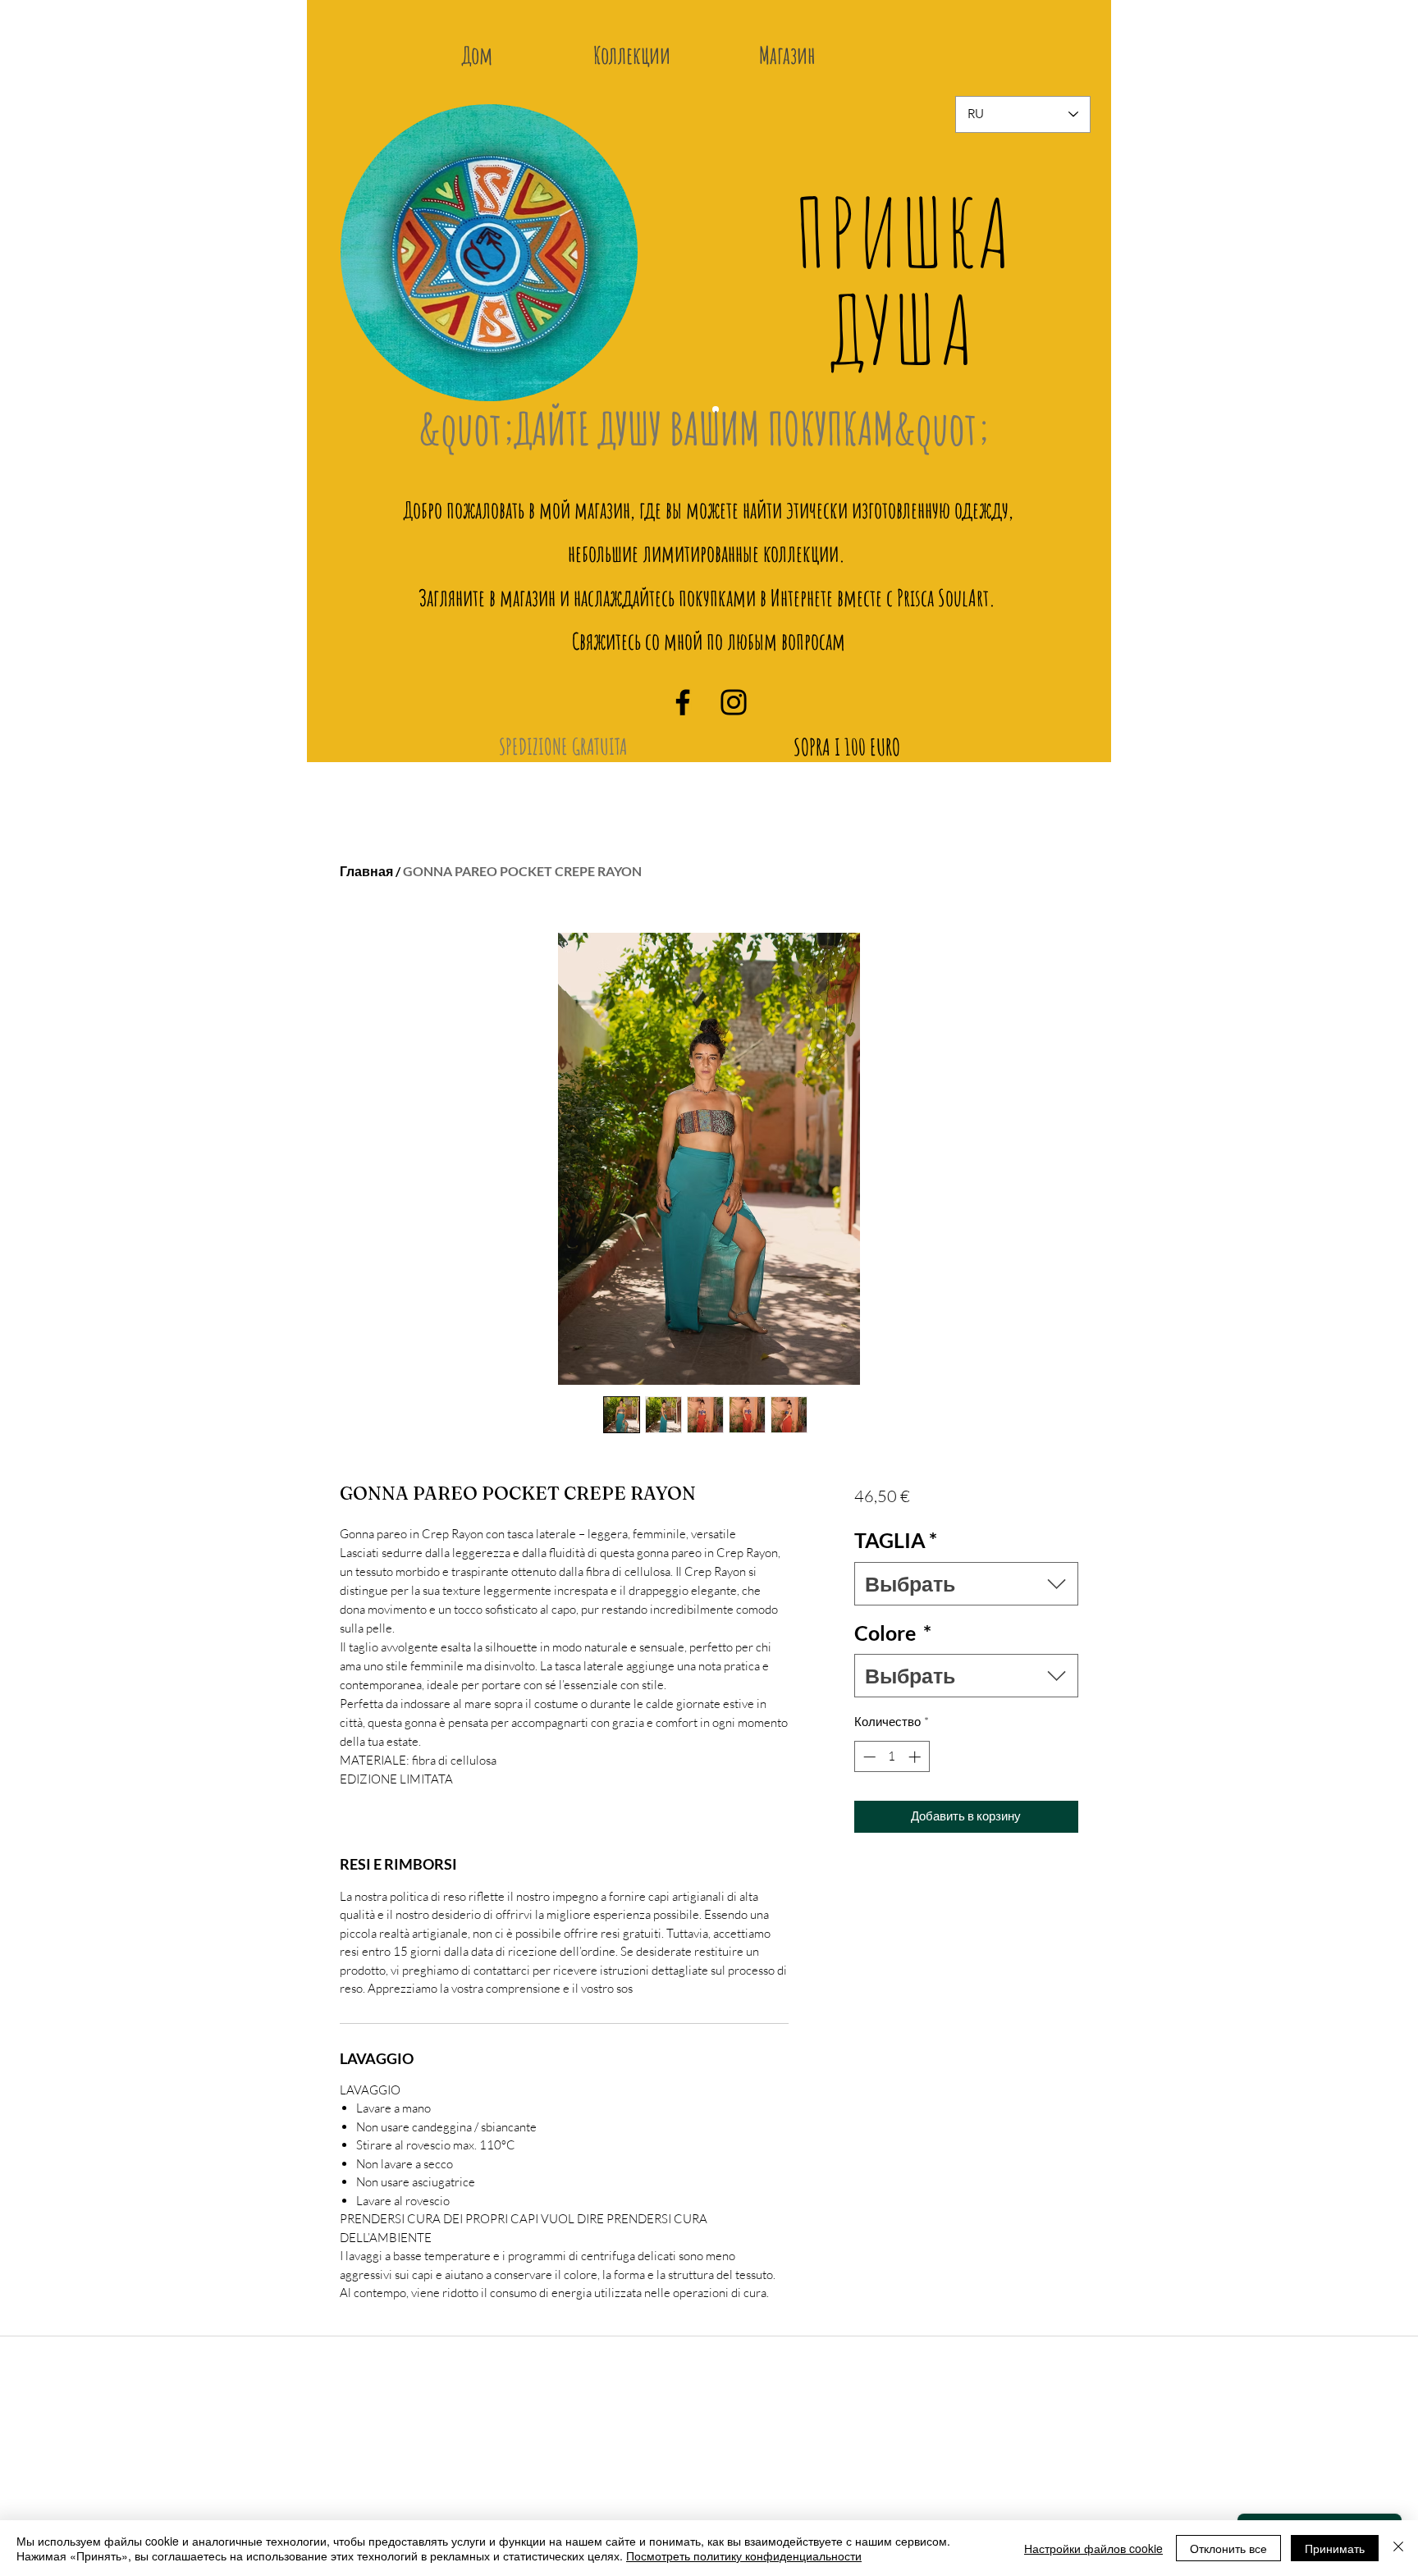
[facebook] (683, 702)
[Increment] (916, 1757)
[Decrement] (868, 1757)
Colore (893, 1633)
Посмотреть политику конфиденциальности (744, 2555)
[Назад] (364, 265)
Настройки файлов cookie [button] (1093, 2548)
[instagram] (734, 702)
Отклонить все (1228, 2548)
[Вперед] (1067, 265)
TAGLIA (896, 1540)
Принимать (1335, 2548)
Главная (366, 871)
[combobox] (966, 1584)
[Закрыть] (1398, 2548)
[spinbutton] (892, 1757)
